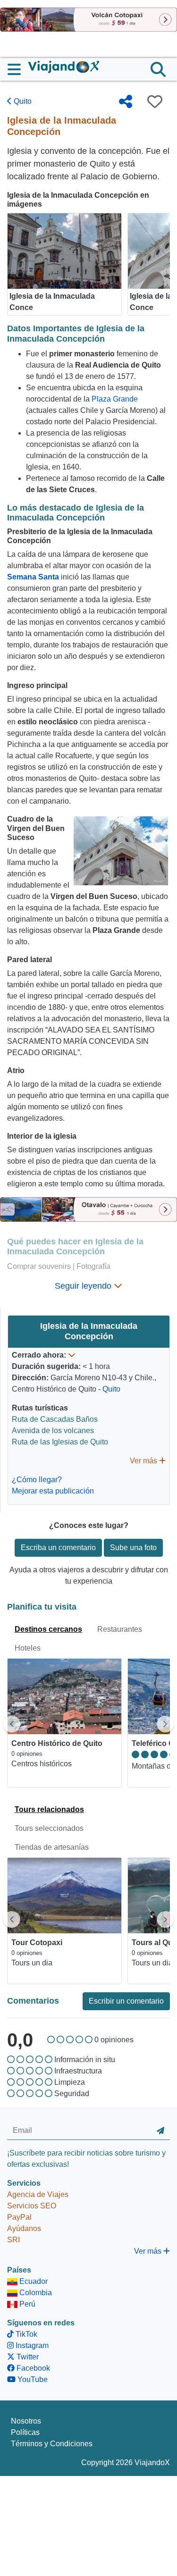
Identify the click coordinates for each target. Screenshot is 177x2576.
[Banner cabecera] (88, 19)
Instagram (31, 2345)
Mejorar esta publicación (53, 1491)
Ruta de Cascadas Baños (55, 1419)
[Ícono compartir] (126, 101)
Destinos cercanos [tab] (48, 1629)
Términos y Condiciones (52, 2444)
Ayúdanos (24, 2228)
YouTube (32, 2379)
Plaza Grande (115, 399)
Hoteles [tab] (28, 1648)
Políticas (25, 2432)
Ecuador (33, 2281)
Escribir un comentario (126, 2001)
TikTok (25, 2334)
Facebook (32, 2368)
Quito (22, 101)
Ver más (144, 1461)
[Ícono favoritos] (155, 101)
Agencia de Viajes (38, 2194)
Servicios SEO (32, 2206)
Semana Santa (33, 577)
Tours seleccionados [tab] (49, 1828)
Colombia (35, 2293)
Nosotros (26, 2421)
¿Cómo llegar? (37, 1480)
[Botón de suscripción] (160, 2131)
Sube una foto (133, 1548)
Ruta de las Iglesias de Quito (60, 1442)
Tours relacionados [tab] (49, 1809)
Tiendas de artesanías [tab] (52, 1847)
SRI (13, 2240)
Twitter (27, 2357)
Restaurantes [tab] (120, 1629)
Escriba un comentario (58, 1548)
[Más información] (72, 1355)
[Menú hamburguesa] (18, 69)
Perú (26, 2304)
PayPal (19, 2217)
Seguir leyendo (84, 1286)
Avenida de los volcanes (53, 1431)
